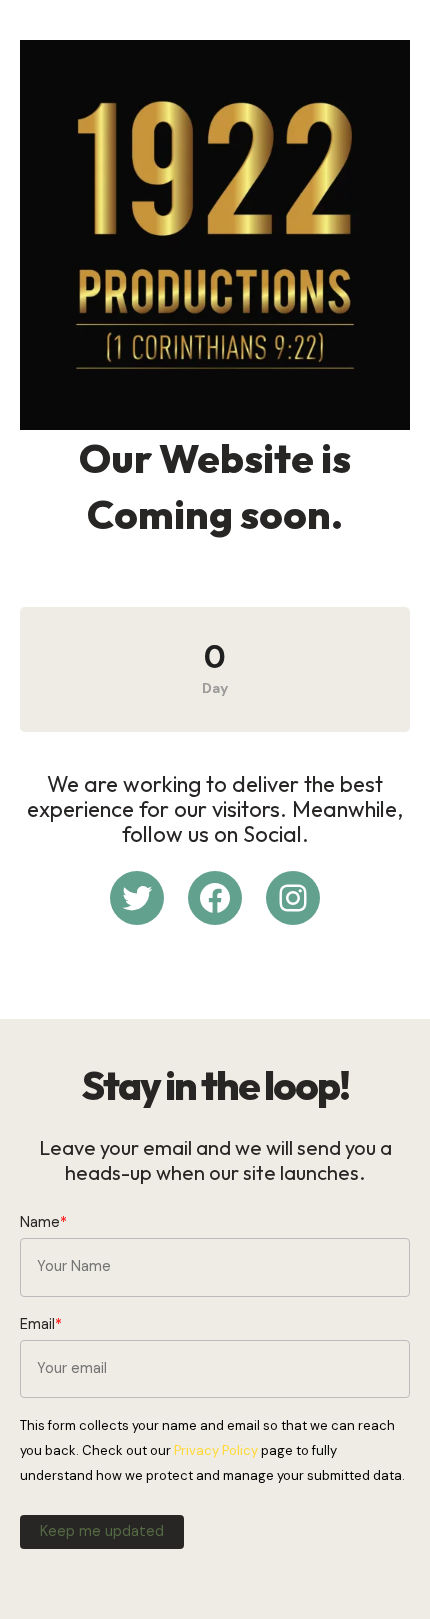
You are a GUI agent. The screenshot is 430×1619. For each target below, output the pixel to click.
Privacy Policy (216, 1450)
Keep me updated (102, 1531)
